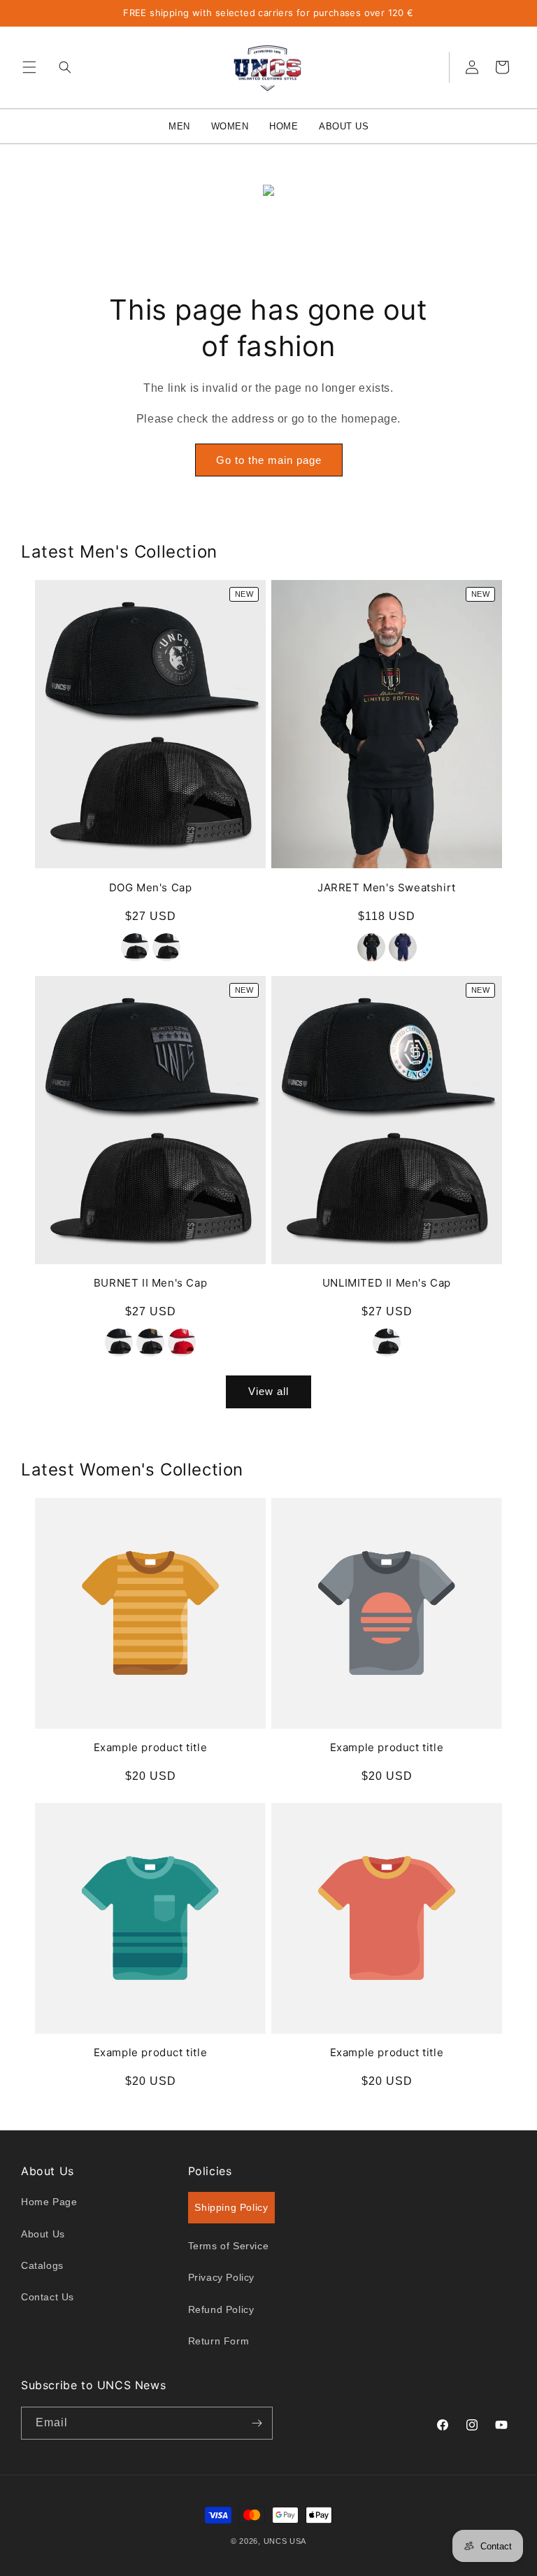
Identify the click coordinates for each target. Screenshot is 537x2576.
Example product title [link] (151, 1747)
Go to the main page (269, 460)
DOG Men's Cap (151, 887)
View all (268, 1391)
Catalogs (42, 2265)
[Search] (62, 67)
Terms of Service (229, 2246)
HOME (284, 126)
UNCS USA (285, 2541)
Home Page (49, 2202)
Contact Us (48, 2297)
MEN (179, 126)
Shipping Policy (231, 2207)
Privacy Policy (221, 2277)
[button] (29, 67)
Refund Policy (221, 2309)
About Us (43, 2234)
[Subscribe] (257, 2423)
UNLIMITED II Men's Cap (387, 1283)
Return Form (219, 2341)
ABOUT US (344, 126)
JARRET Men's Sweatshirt (387, 887)
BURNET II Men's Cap (150, 1283)
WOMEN (230, 126)
